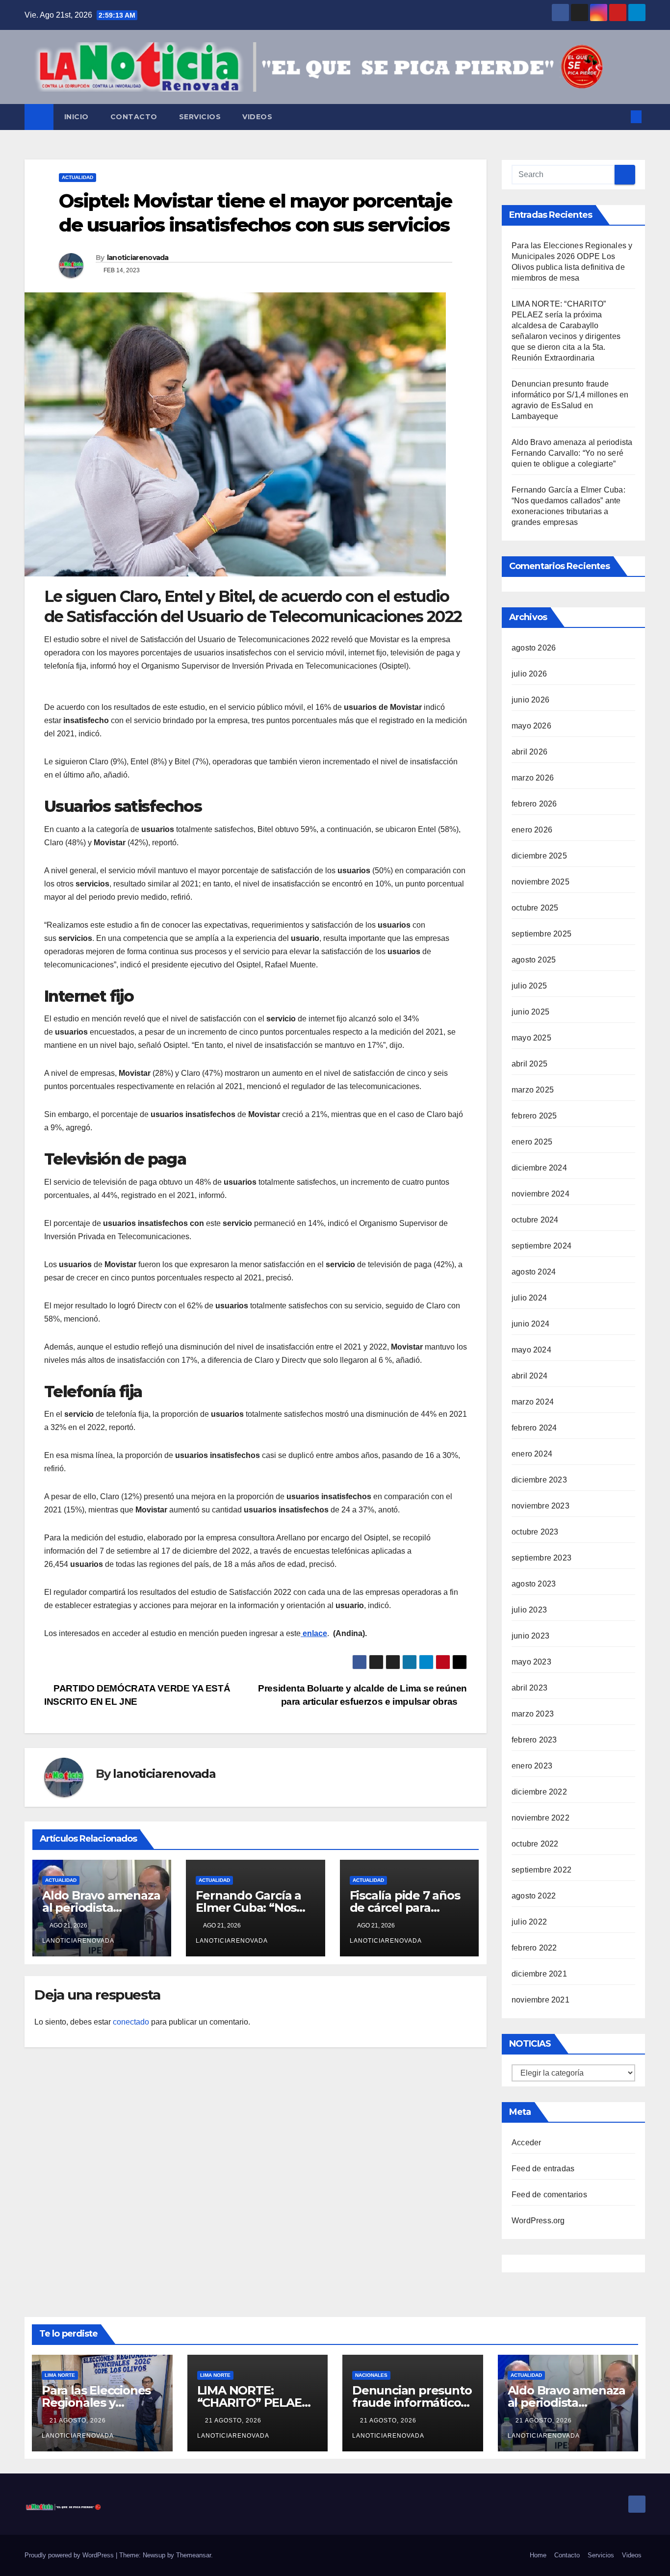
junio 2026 (530, 700)
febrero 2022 (534, 1948)
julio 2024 (529, 1298)
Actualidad (77, 177)
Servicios (200, 117)
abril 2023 (529, 1688)
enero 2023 (532, 1766)
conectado (131, 2022)
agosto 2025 (534, 960)
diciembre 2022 (539, 1792)
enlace (314, 1633)
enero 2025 (532, 1142)
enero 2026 (532, 830)
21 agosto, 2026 (79, 2420)
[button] (620, 117)
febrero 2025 (534, 1116)
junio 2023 (530, 1636)
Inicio (77, 117)
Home (538, 2555)
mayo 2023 (531, 1662)
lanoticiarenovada (138, 258)
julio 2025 (529, 986)
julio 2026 (529, 674)
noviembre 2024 (541, 1194)
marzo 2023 (533, 1714)
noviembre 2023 (541, 1506)
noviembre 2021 (541, 2000)
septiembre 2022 (541, 1870)
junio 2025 (530, 1012)
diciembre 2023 (539, 1480)
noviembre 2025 (541, 882)
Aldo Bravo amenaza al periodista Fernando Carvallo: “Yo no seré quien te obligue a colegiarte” (572, 453)
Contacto (134, 117)
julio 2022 (529, 1922)
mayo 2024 (531, 1350)
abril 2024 (529, 1376)
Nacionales (371, 2375)
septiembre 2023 (541, 1558)
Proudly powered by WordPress (70, 2555)
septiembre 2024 (541, 1246)
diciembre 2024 (539, 1168)
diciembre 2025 (539, 856)
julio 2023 (529, 1610)
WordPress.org (538, 2221)
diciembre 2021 (539, 1974)
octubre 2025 (535, 908)
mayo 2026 (531, 726)
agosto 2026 (534, 648)
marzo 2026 (533, 778)
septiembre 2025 (541, 934)
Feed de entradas (543, 2169)
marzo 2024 (533, 1402)
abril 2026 (529, 752)
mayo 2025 (531, 1038)
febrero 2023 (534, 1740)
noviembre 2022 (541, 1818)
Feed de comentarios (549, 2195)
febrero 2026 (534, 804)
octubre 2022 (535, 1844)
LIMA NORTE (60, 2375)
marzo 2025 (533, 1090)
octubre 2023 (535, 1532)
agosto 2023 (534, 1584)
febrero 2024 (534, 1428)
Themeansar (193, 2555)
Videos (257, 117)
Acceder (526, 2143)
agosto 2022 (534, 1896)
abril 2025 (529, 1064)
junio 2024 (530, 1324)
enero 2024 (532, 1454)
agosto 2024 (534, 1272)
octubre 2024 (535, 1220)
